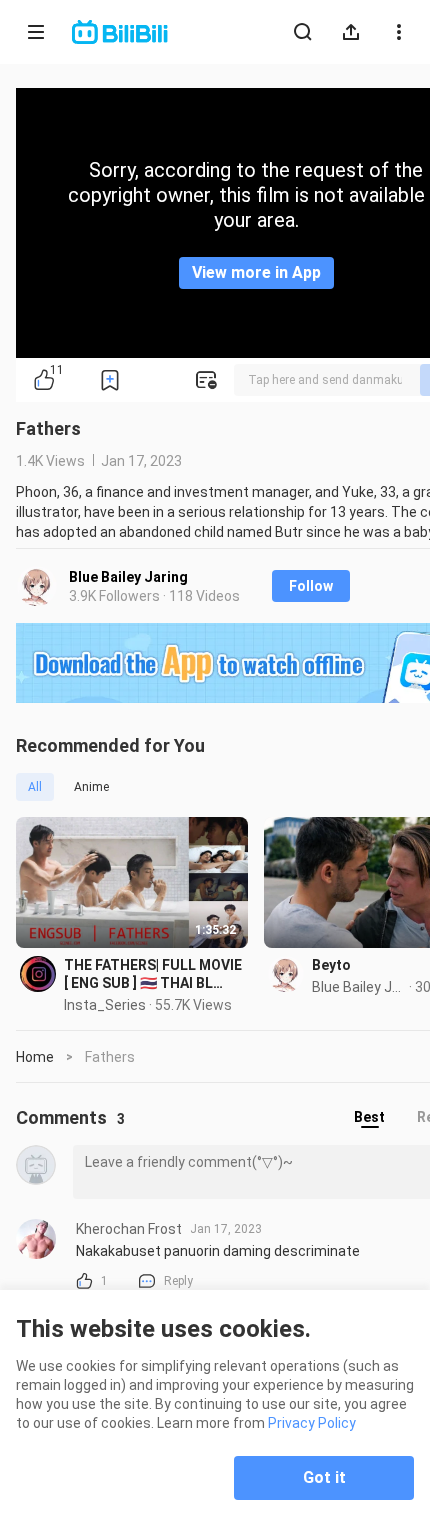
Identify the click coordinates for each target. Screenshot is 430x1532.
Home (35, 1057)
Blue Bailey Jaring (128, 577)
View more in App (256, 272)
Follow (311, 586)
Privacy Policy (312, 1423)
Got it (324, 1477)
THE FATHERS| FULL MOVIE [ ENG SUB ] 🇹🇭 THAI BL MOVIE (153, 974)
